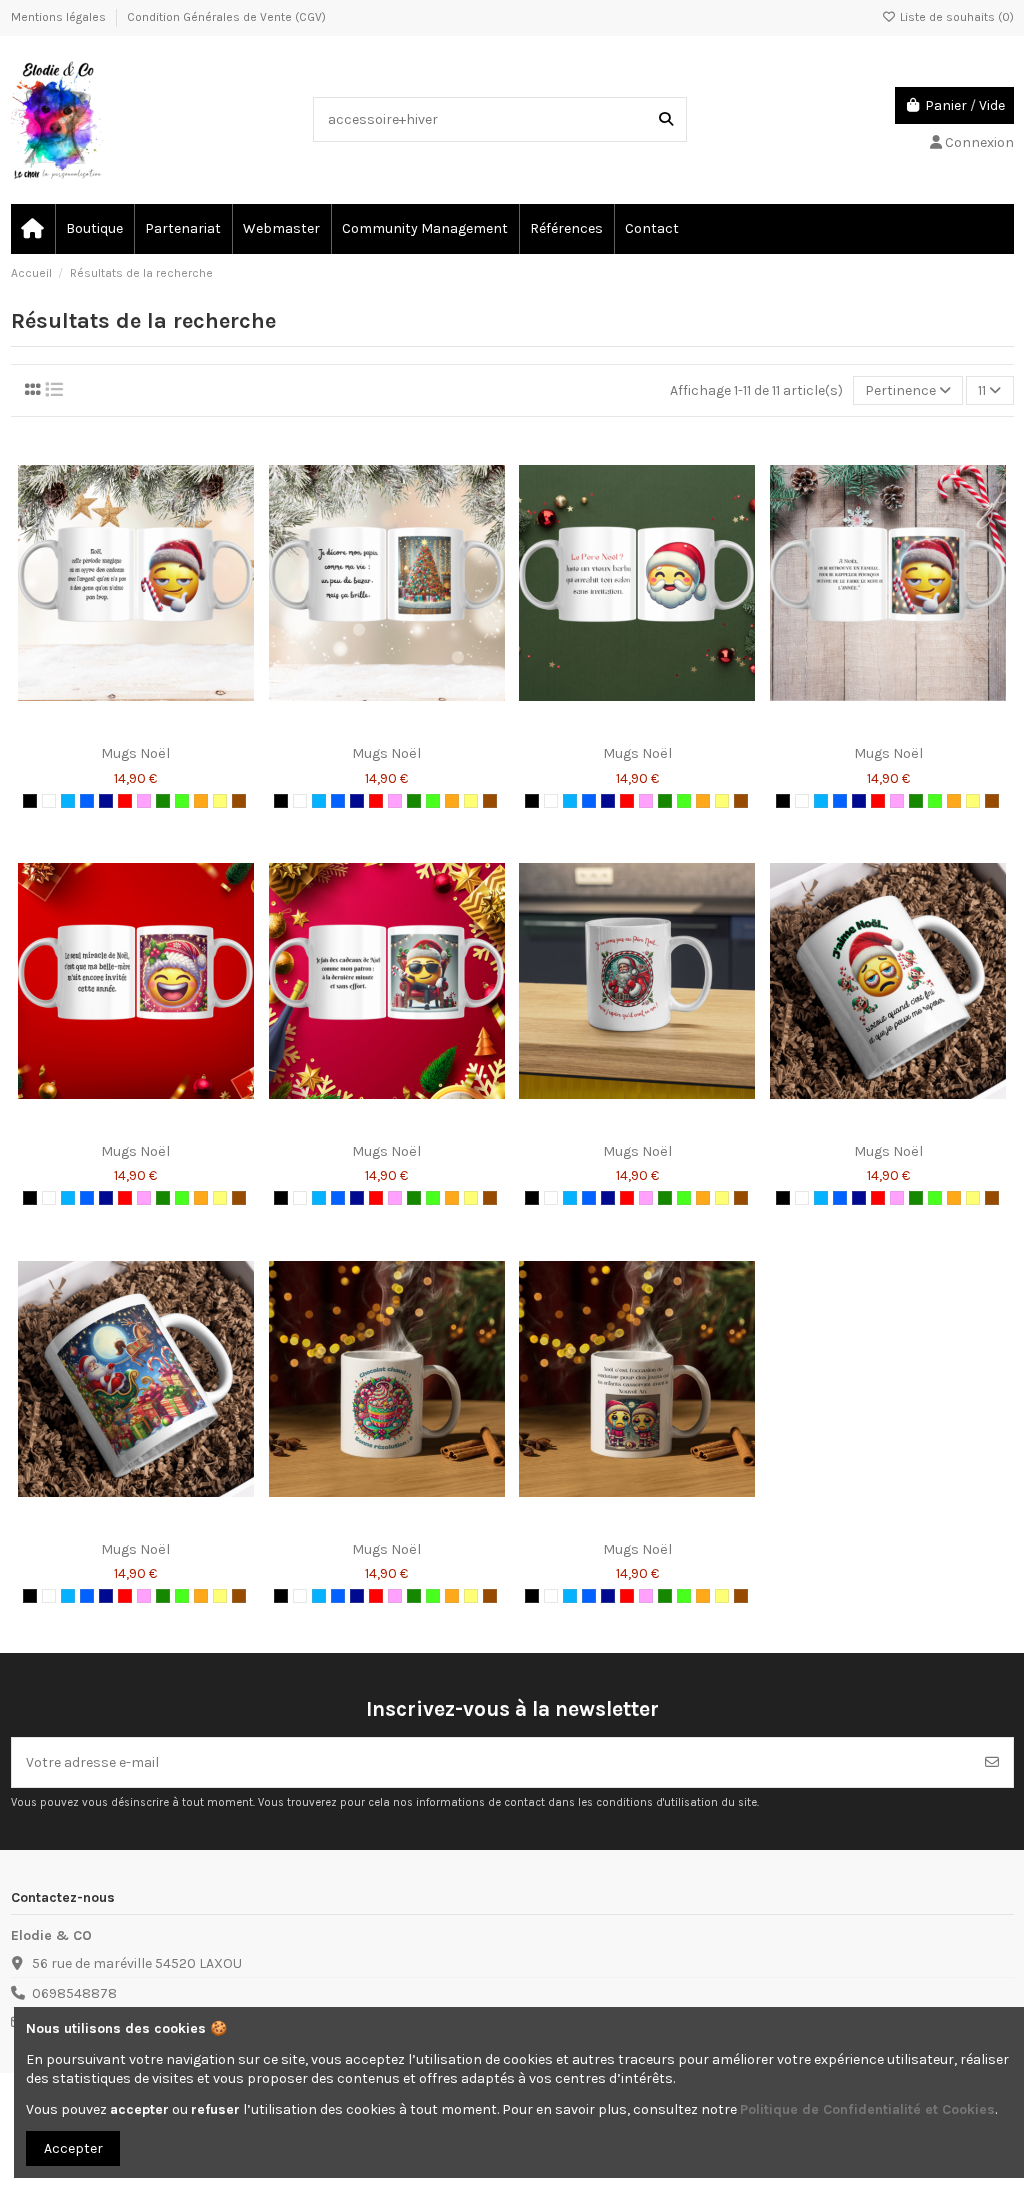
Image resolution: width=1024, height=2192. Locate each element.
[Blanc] (49, 801)
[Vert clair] (182, 801)
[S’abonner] (992, 1762)
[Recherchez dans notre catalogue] (666, 119)
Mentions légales (60, 17)
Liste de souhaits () (955, 17)
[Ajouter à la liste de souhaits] (107, 729)
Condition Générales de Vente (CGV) (226, 17)
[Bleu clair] (68, 801)
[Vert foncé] (163, 801)
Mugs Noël (135, 753)
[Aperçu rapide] (164, 729)
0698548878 (74, 1993)
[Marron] (239, 801)
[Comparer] (135, 729)
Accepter (73, 2148)
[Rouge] (125, 801)
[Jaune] (220, 801)
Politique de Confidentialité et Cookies (867, 2109)
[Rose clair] (144, 801)
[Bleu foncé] (106, 801)
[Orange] (201, 801)
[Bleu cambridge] (87, 801)
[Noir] (30, 801)
